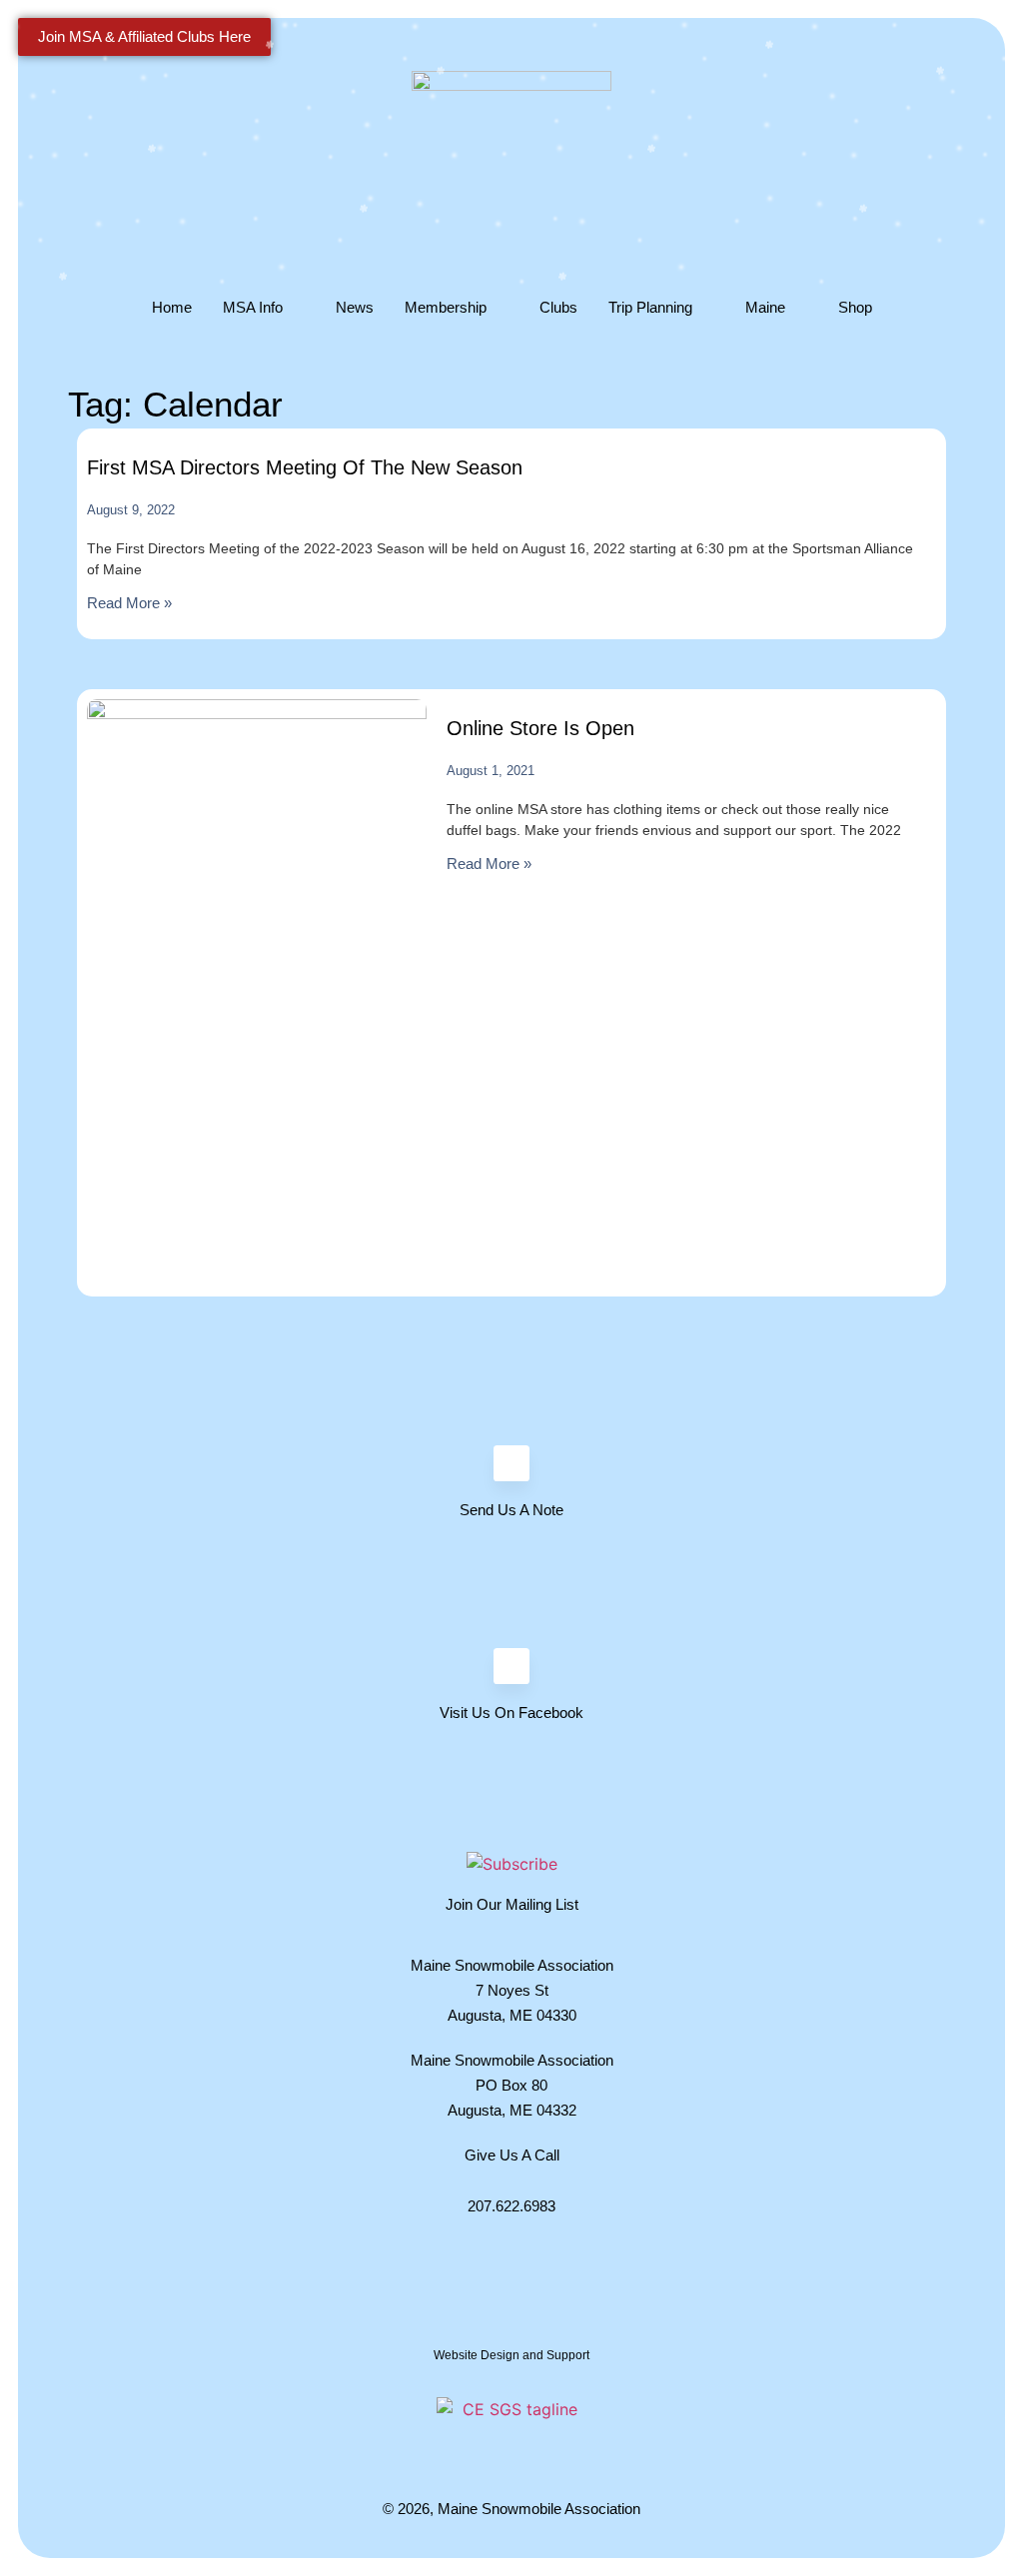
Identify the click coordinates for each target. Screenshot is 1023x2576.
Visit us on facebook (511, 1713)
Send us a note (511, 1510)
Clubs (558, 307)
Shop (855, 307)
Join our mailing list (512, 1904)
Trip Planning (650, 307)
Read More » (129, 603)
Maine (765, 307)
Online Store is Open (540, 728)
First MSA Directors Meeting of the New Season (305, 467)
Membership (446, 307)
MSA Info (253, 307)
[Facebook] (511, 1666)
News (355, 307)
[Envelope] (511, 1463)
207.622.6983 (511, 2206)
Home (172, 307)
